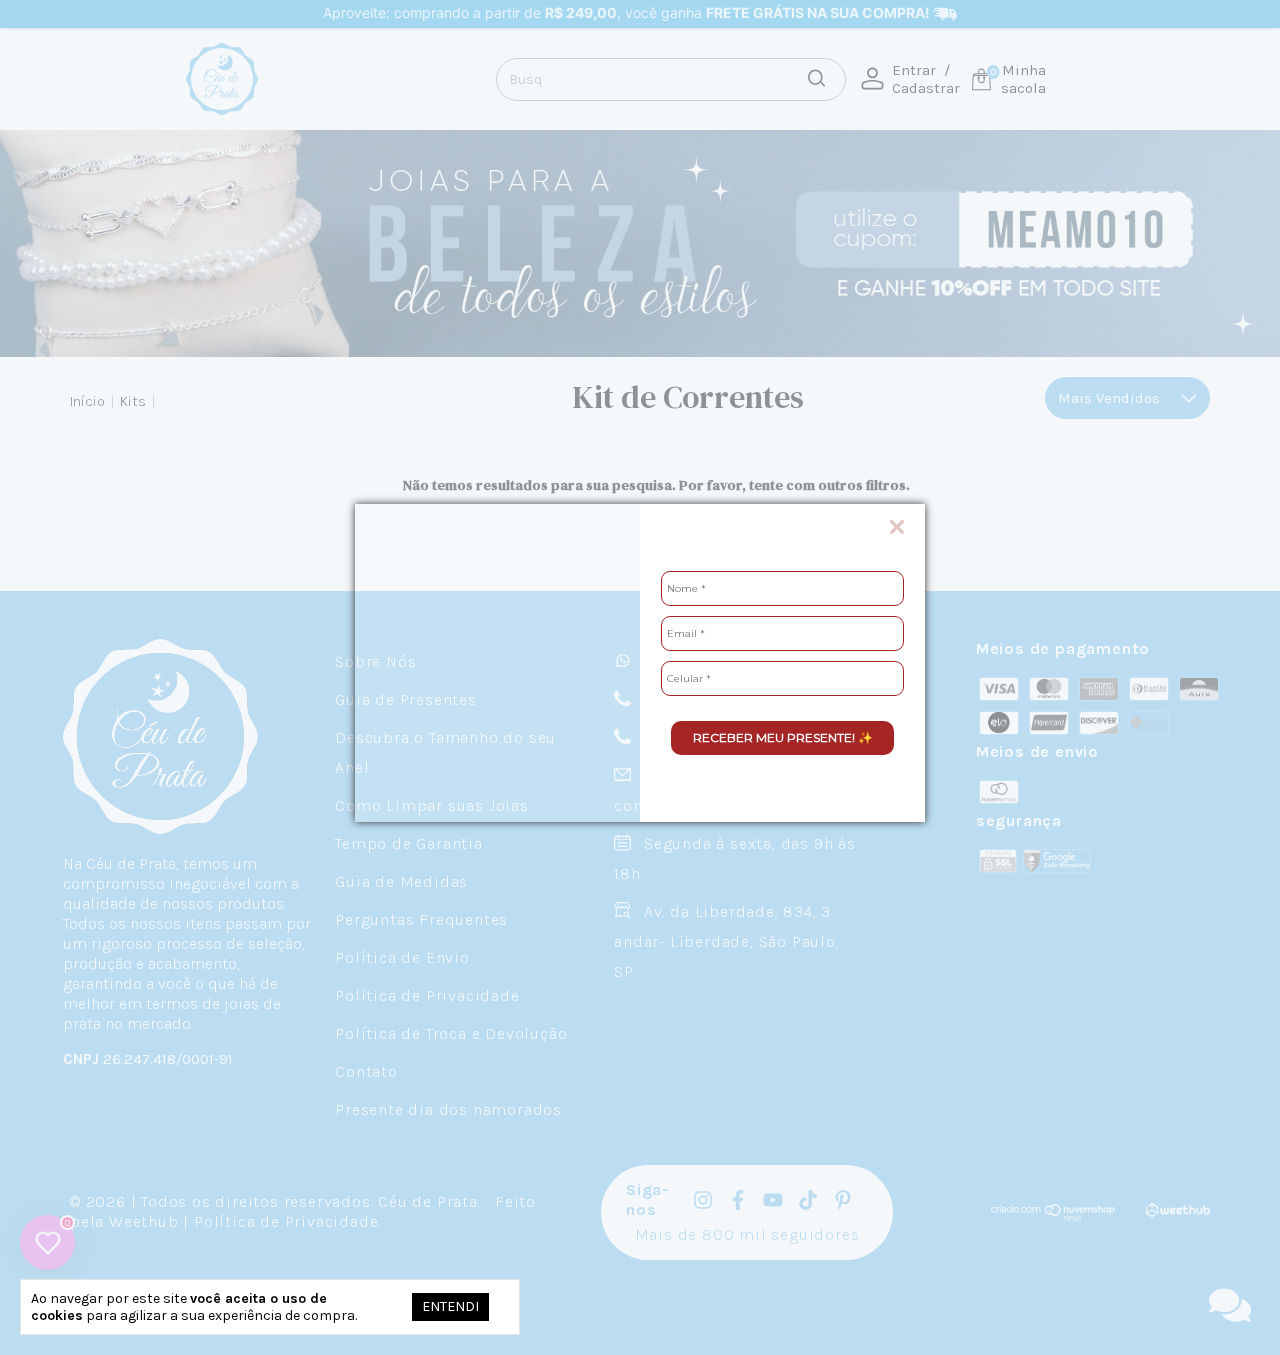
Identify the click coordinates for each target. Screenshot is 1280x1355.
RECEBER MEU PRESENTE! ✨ (783, 737)
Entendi (450, 1306)
